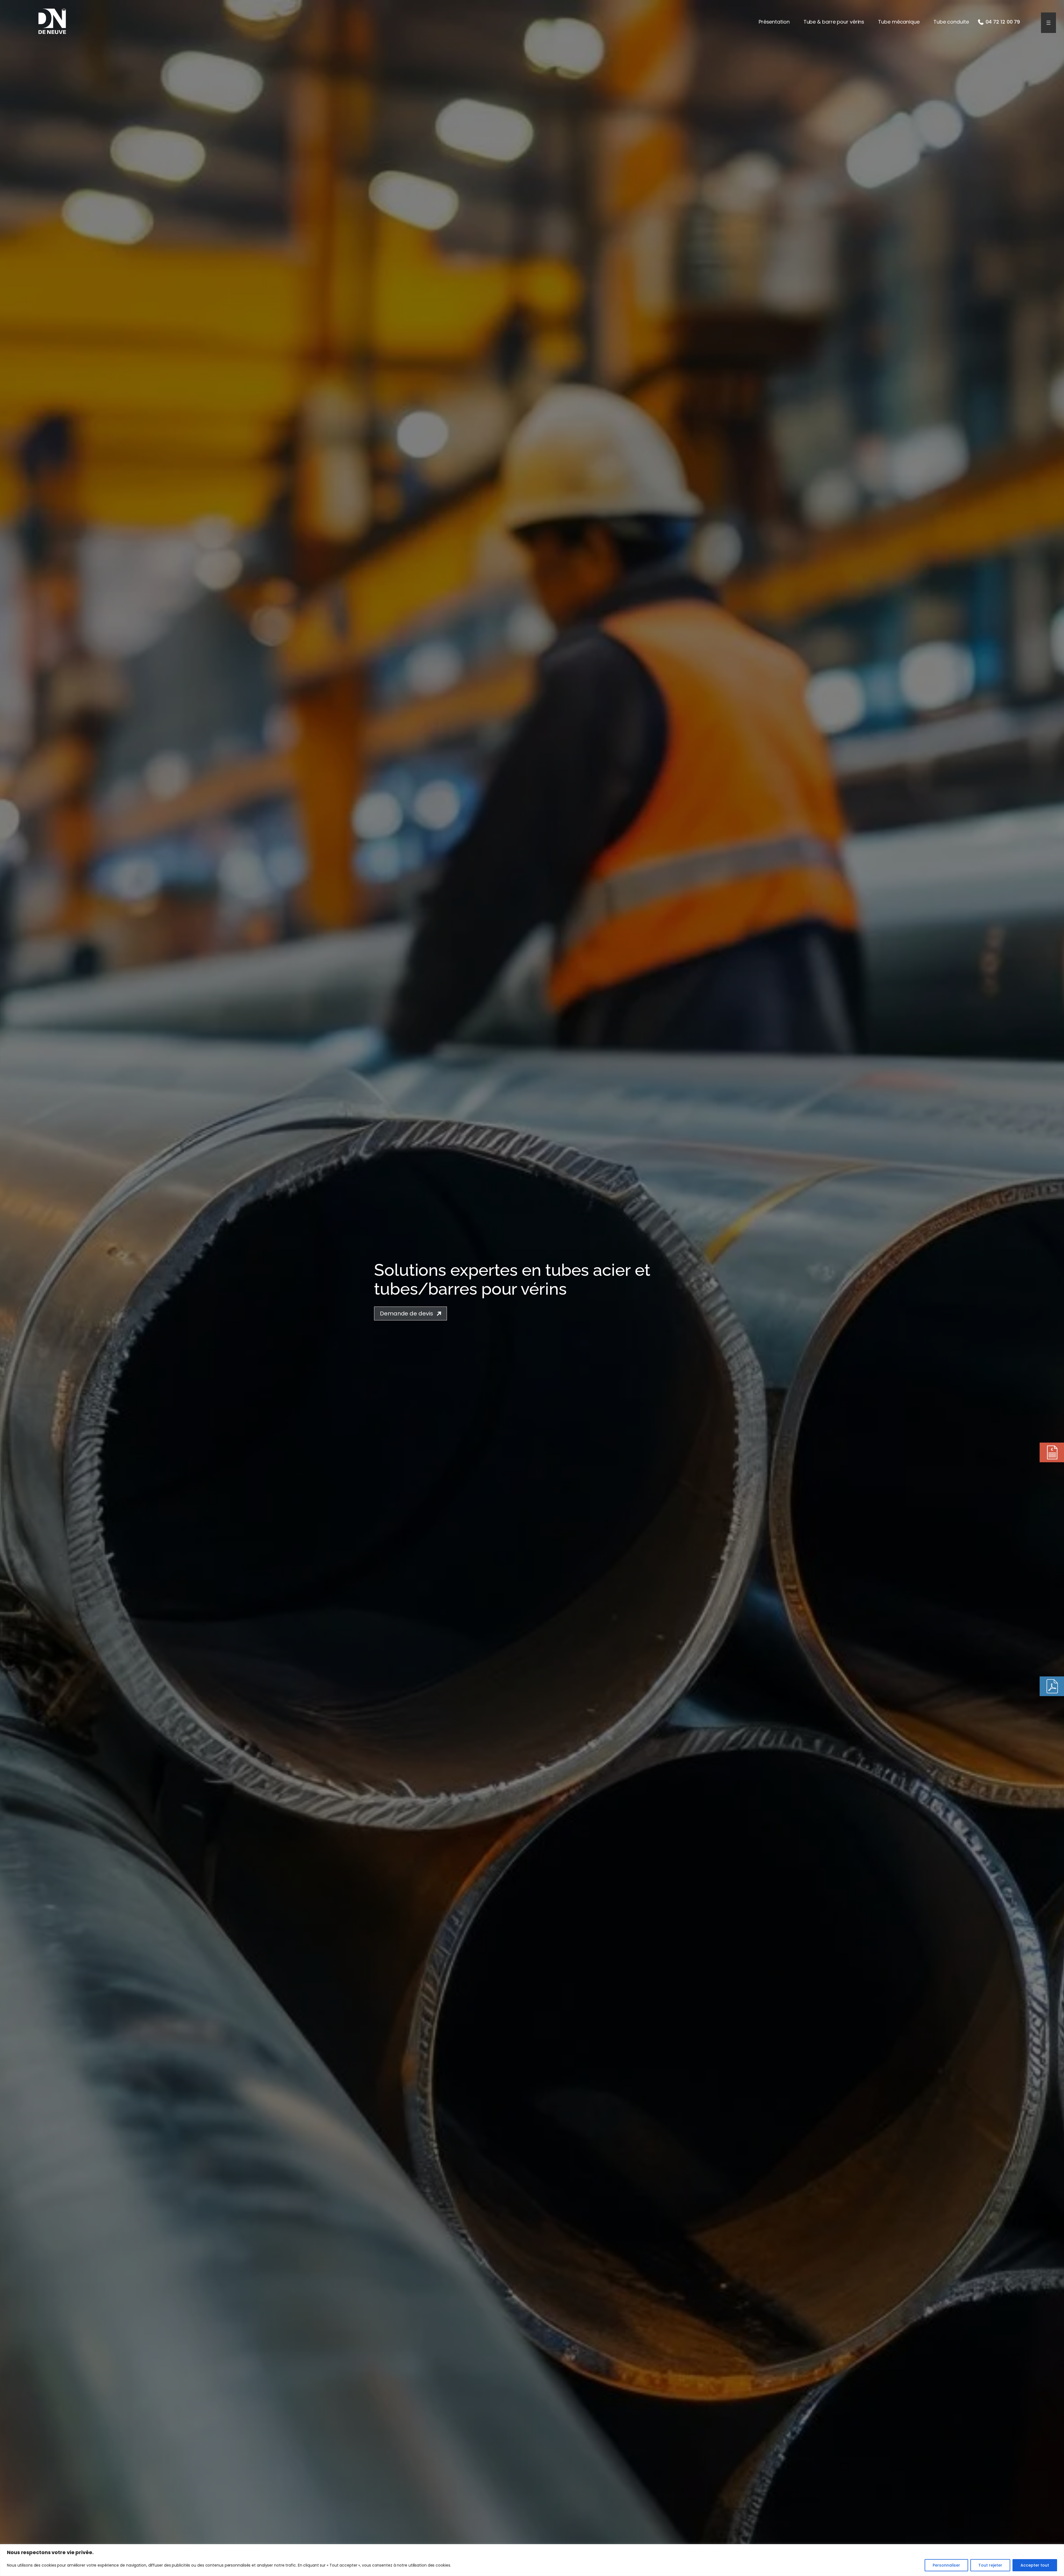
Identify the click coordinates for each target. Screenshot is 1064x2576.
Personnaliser (946, 2565)
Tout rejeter (990, 2565)
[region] (532, 2560)
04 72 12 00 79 (1003, 22)
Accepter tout (1035, 2565)
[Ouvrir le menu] (1048, 23)
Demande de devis (406, 1313)
